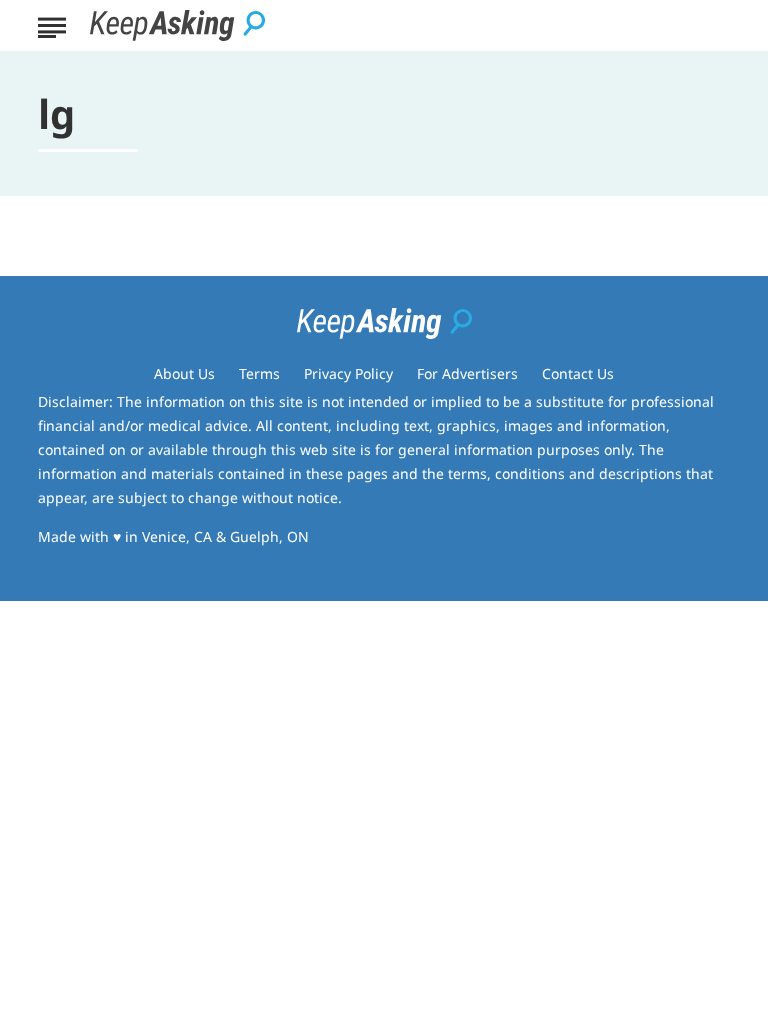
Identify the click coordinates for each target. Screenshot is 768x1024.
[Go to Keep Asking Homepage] (177, 25)
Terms (259, 373)
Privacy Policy (348, 373)
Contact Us (578, 373)
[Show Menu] (51, 24)
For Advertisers (467, 373)
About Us (184, 373)
